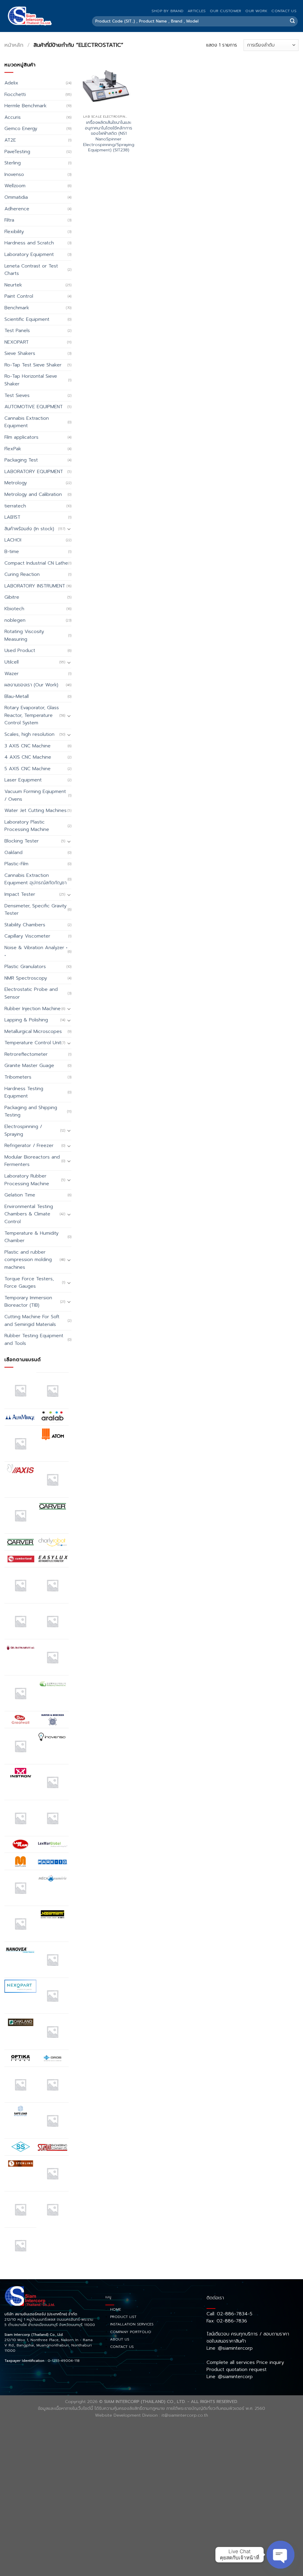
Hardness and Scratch (29, 243)
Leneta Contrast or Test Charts (31, 270)
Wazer (12, 674)
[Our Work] (20, 2085)
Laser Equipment (23, 780)
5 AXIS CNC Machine (28, 769)
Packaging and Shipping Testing (31, 1111)
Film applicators (21, 437)
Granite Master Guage (29, 1066)
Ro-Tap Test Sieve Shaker (33, 365)
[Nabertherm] (52, 1914)
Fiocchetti (15, 94)
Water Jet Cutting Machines (36, 810)
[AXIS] (20, 1470)
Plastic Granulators (25, 967)
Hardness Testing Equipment (24, 1092)
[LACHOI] (52, 1818)
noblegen (15, 620)
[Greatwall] (20, 1720)
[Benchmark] (52, 1479)
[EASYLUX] (52, 1559)
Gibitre (12, 597)
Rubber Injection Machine (33, 1009)
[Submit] (292, 21)
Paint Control (19, 296)
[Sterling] (20, 2164)
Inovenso (14, 174)
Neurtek (13, 285)
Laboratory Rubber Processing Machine (27, 1180)
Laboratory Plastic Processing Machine (27, 826)
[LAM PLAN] (20, 1845)
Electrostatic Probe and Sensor (31, 993)
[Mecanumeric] (52, 1878)
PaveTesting (17, 152)
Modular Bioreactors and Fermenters (32, 1161)
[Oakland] (20, 2022)
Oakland (13, 853)
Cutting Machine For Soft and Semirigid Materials (32, 1321)
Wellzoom (15, 186)
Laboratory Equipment (29, 254)
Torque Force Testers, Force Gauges (29, 1283)
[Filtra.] (52, 1585)
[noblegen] (52, 1996)
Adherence (17, 209)
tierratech (15, 506)
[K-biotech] (52, 1782)
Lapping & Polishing (26, 1020)
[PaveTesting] (52, 2085)
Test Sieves (17, 395)
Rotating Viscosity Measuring (24, 635)
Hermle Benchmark (25, 106)
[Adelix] (52, 1390)
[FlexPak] (52, 1621)
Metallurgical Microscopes (33, 1031)
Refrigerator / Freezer (29, 1146)
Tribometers (18, 1077)
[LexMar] (52, 1845)
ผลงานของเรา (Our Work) (31, 685)
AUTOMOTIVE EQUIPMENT (34, 407)
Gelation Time (20, 1195)
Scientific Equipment (27, 319)
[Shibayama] (20, 2147)
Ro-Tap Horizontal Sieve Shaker (31, 380)
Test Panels (17, 331)
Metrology (16, 483)
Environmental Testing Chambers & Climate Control (29, 1214)
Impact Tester (20, 894)
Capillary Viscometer (27, 936)
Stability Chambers (25, 925)
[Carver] (52, 1506)
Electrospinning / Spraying (23, 1130)
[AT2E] (20, 1444)
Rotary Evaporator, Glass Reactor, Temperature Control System (32, 715)
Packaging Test (21, 460)
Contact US (284, 11)
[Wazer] (52, 2209)
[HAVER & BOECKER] (52, 1719)
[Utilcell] (20, 2209)
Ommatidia (16, 197)
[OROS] (52, 2058)
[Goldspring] (52, 1684)
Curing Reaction (22, 574)
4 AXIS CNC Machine (28, 757)
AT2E (10, 140)
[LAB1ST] (20, 1818)
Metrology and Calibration (33, 494)
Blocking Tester (22, 841)
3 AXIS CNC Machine (28, 746)
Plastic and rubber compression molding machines (28, 1260)
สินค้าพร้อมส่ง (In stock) (29, 529)
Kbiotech (14, 609)
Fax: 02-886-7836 (227, 2321)
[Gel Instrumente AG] (20, 1648)
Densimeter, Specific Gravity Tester (36, 910)
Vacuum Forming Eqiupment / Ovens (35, 795)
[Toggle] (69, 529)
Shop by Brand (167, 11)
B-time (12, 552)
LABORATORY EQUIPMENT (34, 472)
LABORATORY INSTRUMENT (35, 586)
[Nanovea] (20, 1950)
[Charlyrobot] (52, 1542)
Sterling (13, 163)
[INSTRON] (20, 1773)
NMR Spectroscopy (26, 978)
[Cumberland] (20, 1559)
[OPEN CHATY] (281, 2555)
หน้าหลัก (14, 45)
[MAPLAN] (20, 1861)
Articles (197, 11)
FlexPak (13, 449)
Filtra (9, 220)
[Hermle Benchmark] (20, 1746)
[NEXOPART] (20, 1986)
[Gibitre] (20, 1693)
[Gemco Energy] (52, 1657)
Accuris (13, 117)
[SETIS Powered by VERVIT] (52, 2120)
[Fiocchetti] (20, 1621)
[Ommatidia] (52, 2032)
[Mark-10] (52, 1861)
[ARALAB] (52, 1417)
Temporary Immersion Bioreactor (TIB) (28, 1302)
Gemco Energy (21, 129)
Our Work (256, 11)
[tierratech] (52, 2173)
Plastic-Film (16, 864)
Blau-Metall (17, 696)
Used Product (20, 651)
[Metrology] (20, 1924)
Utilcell (12, 662)
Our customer (225, 11)
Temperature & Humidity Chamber (32, 1237)
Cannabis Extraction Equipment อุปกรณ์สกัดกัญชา (36, 879)
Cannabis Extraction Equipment (27, 422)
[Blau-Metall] (20, 1516)
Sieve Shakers (20, 353)
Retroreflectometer (26, 1054)
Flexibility (14, 232)
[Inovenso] (52, 1736)
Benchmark (17, 308)
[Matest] (20, 1888)
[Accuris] (20, 1390)
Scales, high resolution (29, 734)
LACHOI (13, 540)
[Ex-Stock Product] (20, 1585)
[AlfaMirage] (20, 1417)
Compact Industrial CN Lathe (36, 563)
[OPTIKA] (20, 2058)
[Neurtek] (52, 1960)
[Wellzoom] (20, 2245)
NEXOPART (17, 342)
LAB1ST (12, 517)
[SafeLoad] (20, 2111)
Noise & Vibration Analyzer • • (36, 951)
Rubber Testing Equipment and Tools (34, 1340)
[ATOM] (52, 1434)
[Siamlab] (52, 2147)
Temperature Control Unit (33, 1043)
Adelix (11, 83)
